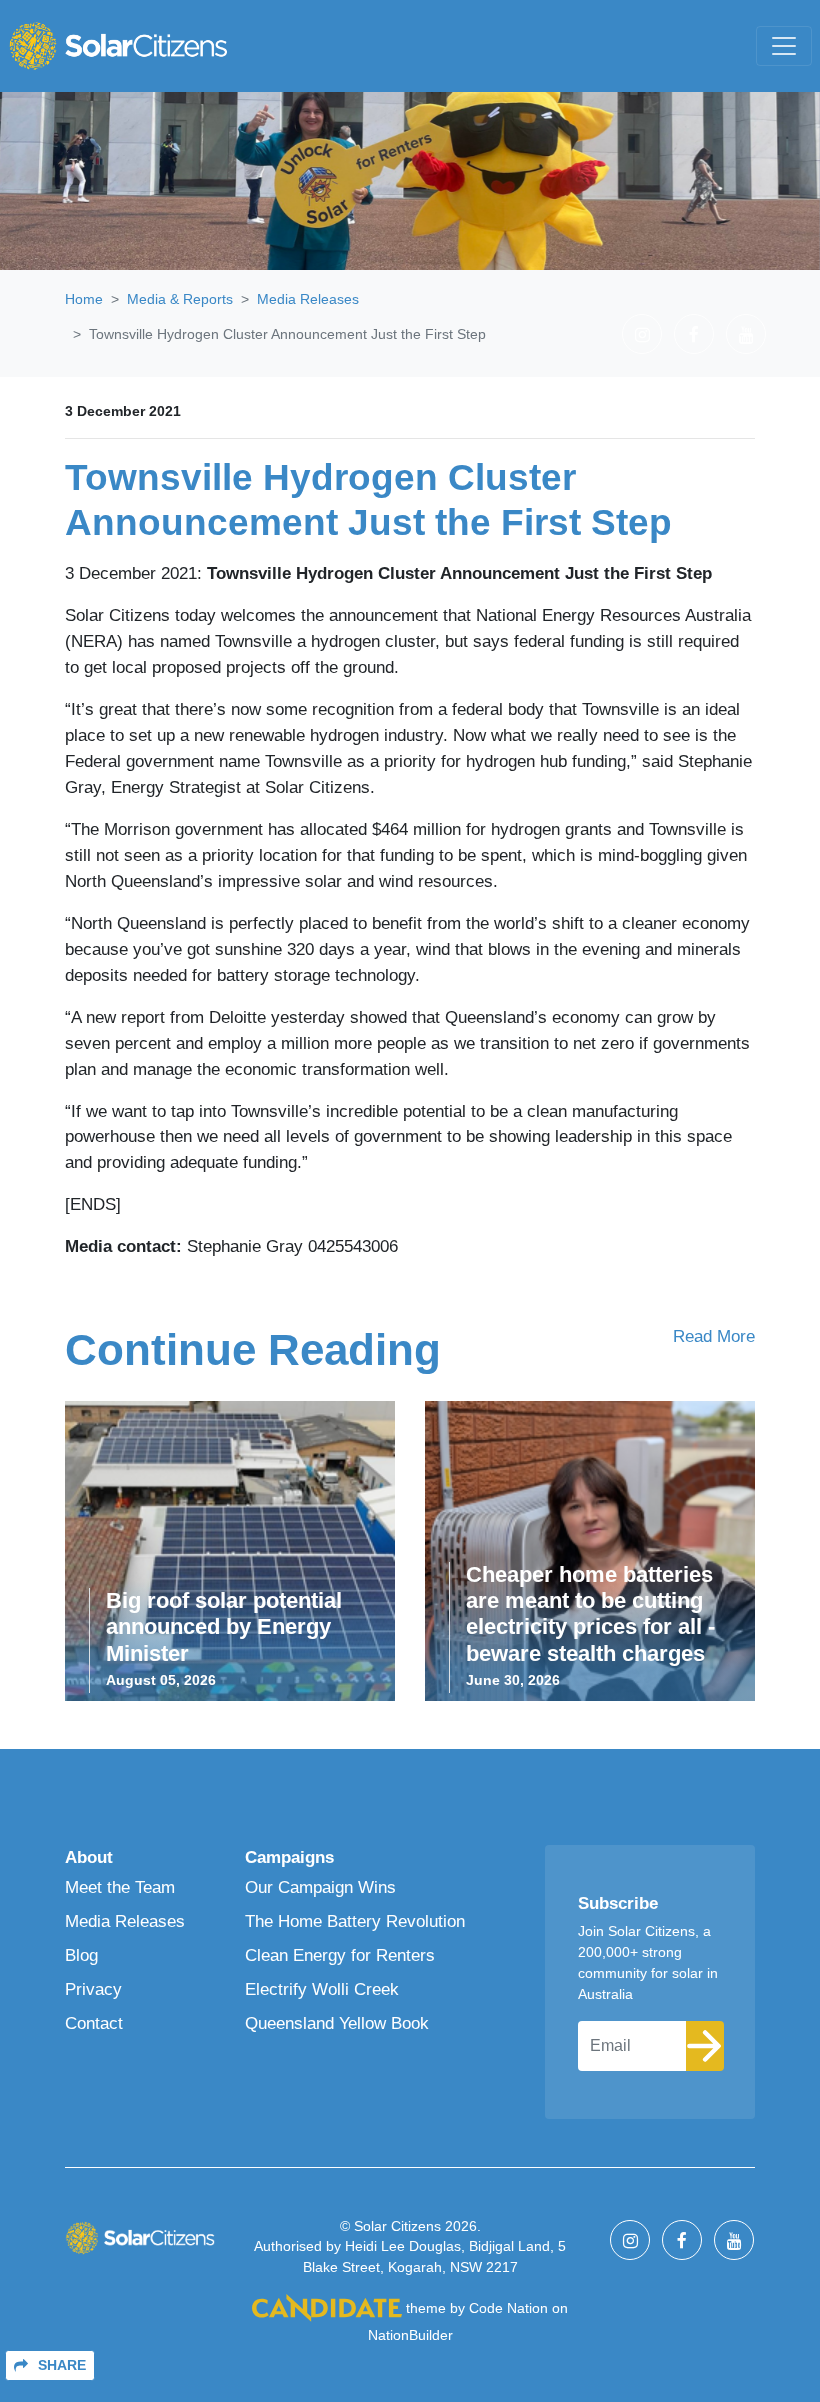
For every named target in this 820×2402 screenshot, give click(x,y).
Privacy (93, 1989)
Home (84, 299)
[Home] (118, 46)
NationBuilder (410, 2335)
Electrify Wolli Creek (322, 1989)
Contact (94, 2023)
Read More (714, 1336)
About (89, 1857)
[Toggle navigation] (784, 46)
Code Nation (508, 2308)
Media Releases (308, 299)
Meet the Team (120, 1887)
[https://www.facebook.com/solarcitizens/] (694, 334)
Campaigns (289, 1857)
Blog (81, 1955)
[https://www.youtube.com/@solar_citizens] (746, 334)
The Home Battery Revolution (355, 1921)
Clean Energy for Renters (340, 1955)
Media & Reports (180, 299)
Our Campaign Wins (320, 1887)
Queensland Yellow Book (337, 2023)
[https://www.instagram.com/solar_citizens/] (642, 334)
